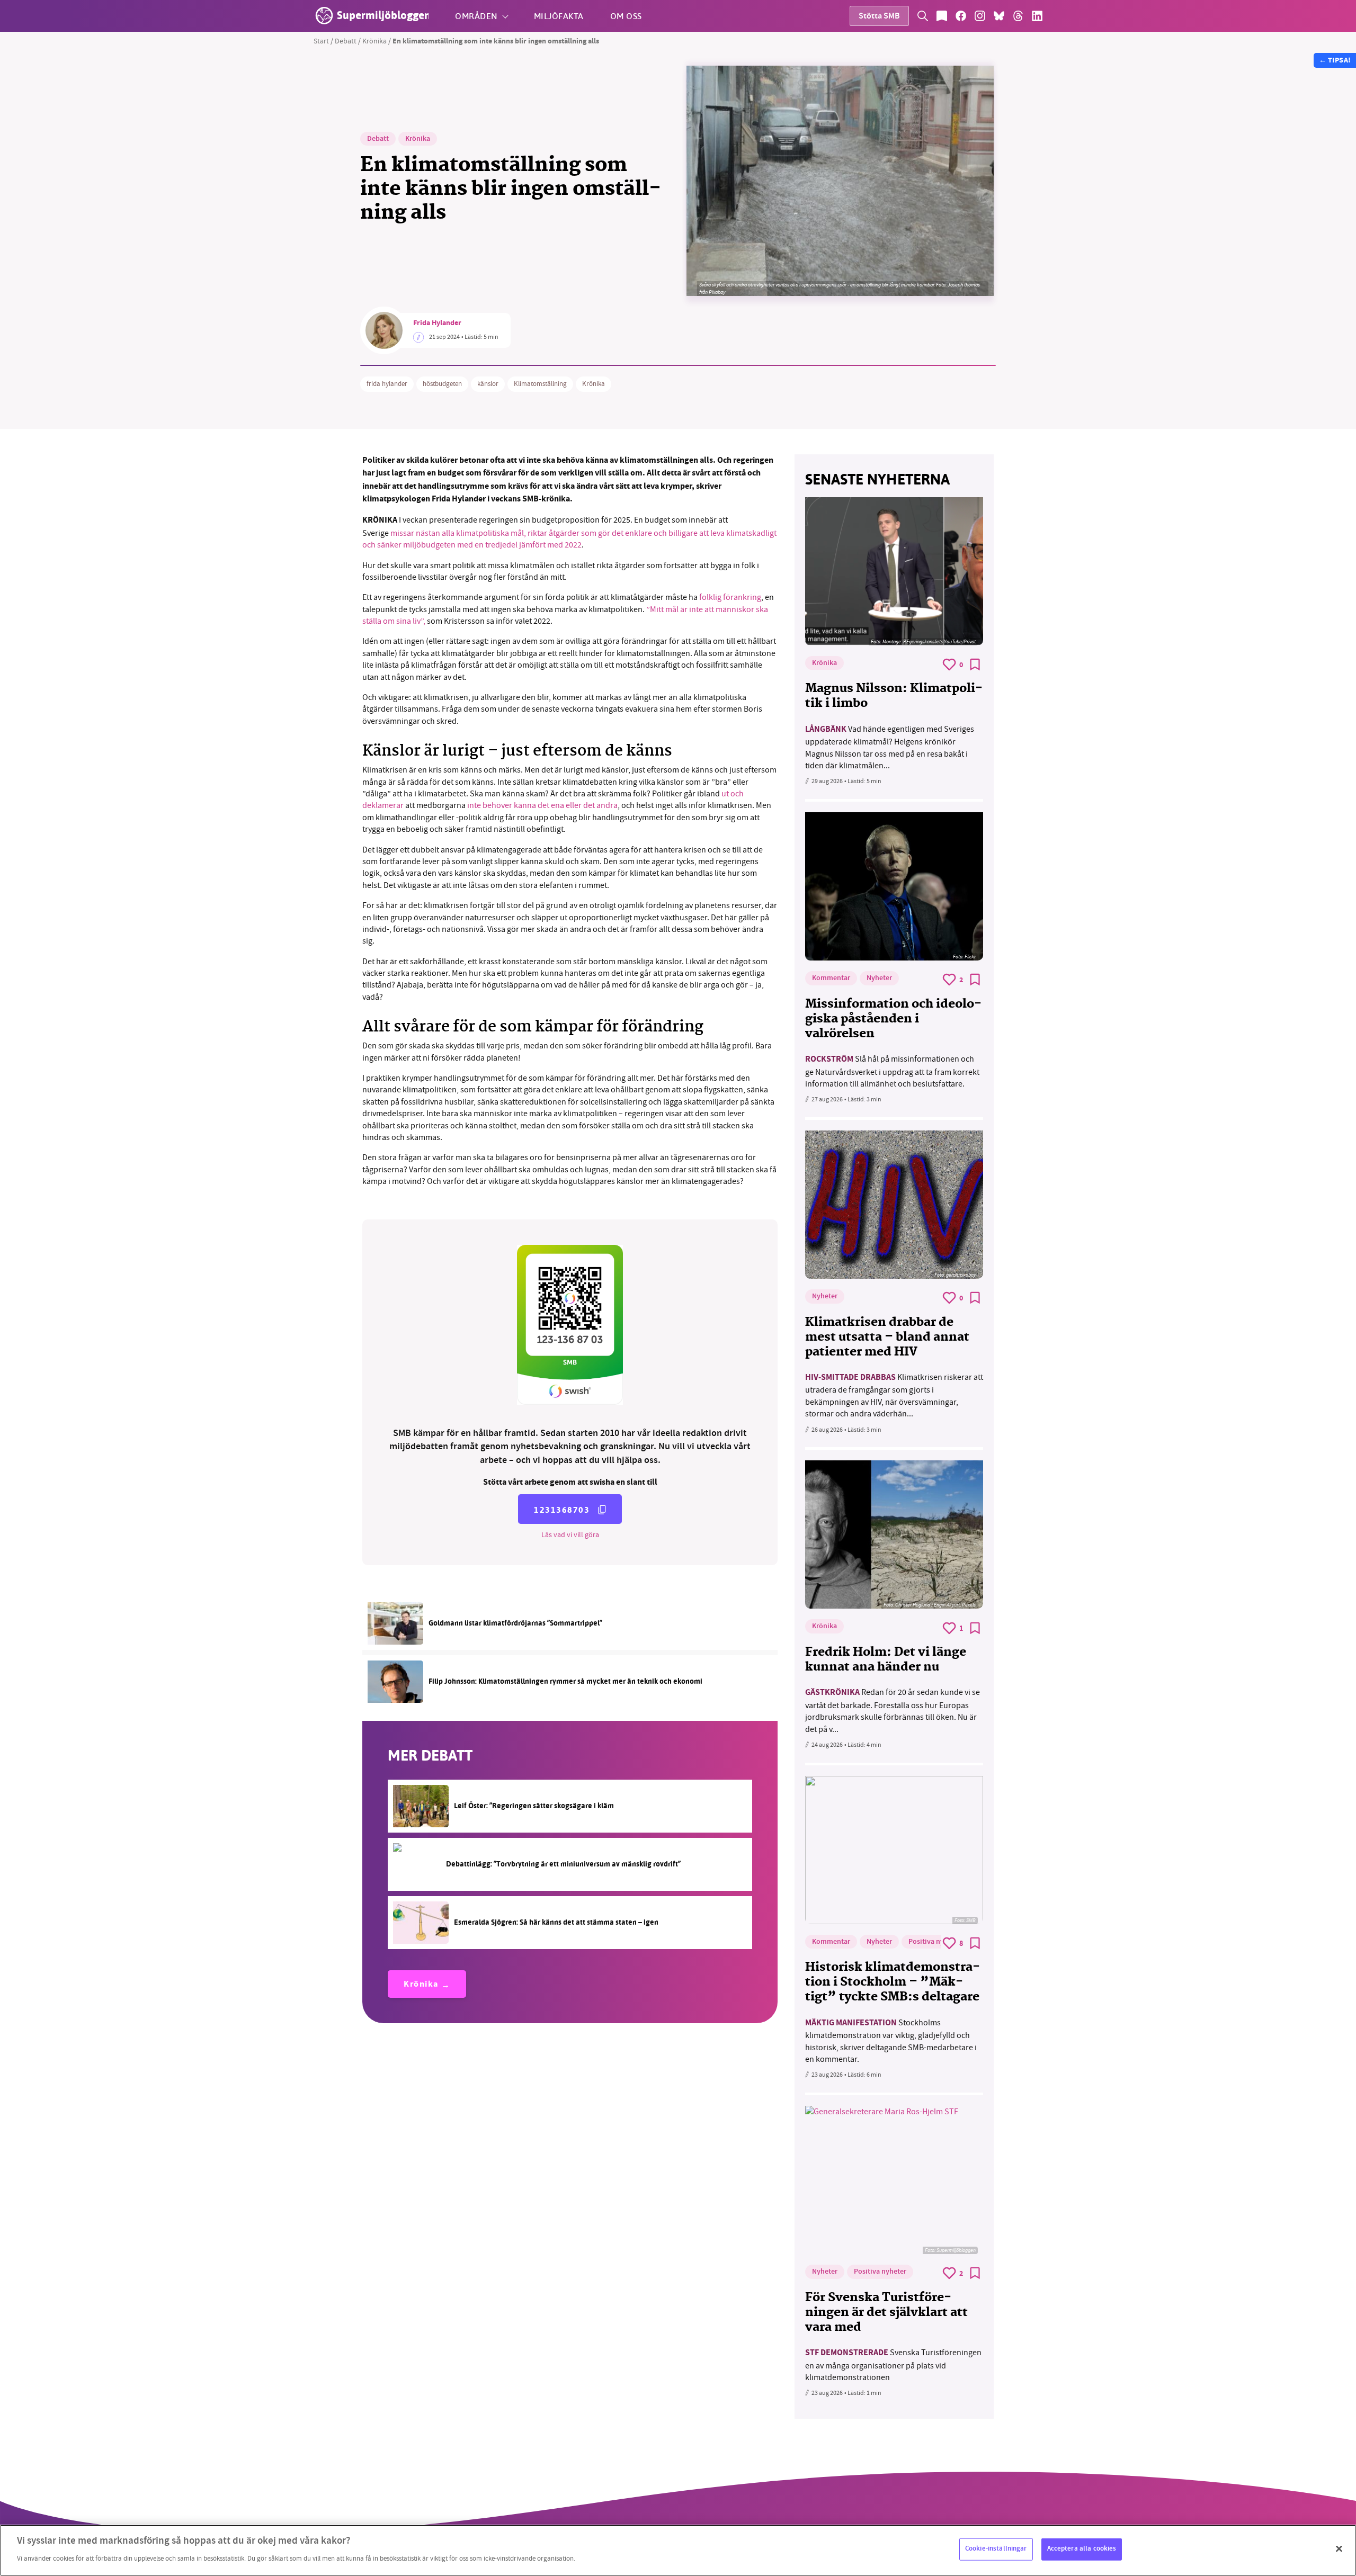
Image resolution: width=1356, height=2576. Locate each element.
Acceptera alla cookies (1082, 2549)
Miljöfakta (559, 16)
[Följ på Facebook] (961, 16)
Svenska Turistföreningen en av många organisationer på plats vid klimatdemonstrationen (893, 2365)
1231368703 (562, 1510)
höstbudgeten (442, 384)
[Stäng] (1339, 2549)
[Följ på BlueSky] (999, 16)
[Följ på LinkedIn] (1037, 16)
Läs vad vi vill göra (570, 1534)
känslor (488, 384)
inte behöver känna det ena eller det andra (542, 805)
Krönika (374, 41)
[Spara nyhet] (975, 665)
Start (321, 41)
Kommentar (831, 979)
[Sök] (923, 16)
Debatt (346, 41)
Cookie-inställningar (996, 2549)
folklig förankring (730, 597)
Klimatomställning (540, 384)
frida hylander (387, 384)
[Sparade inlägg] (942, 16)
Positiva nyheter (935, 1942)
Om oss (626, 16)
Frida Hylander (437, 324)
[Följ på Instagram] (980, 16)
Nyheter (879, 979)
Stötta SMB (879, 17)
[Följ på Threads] (1018, 16)
